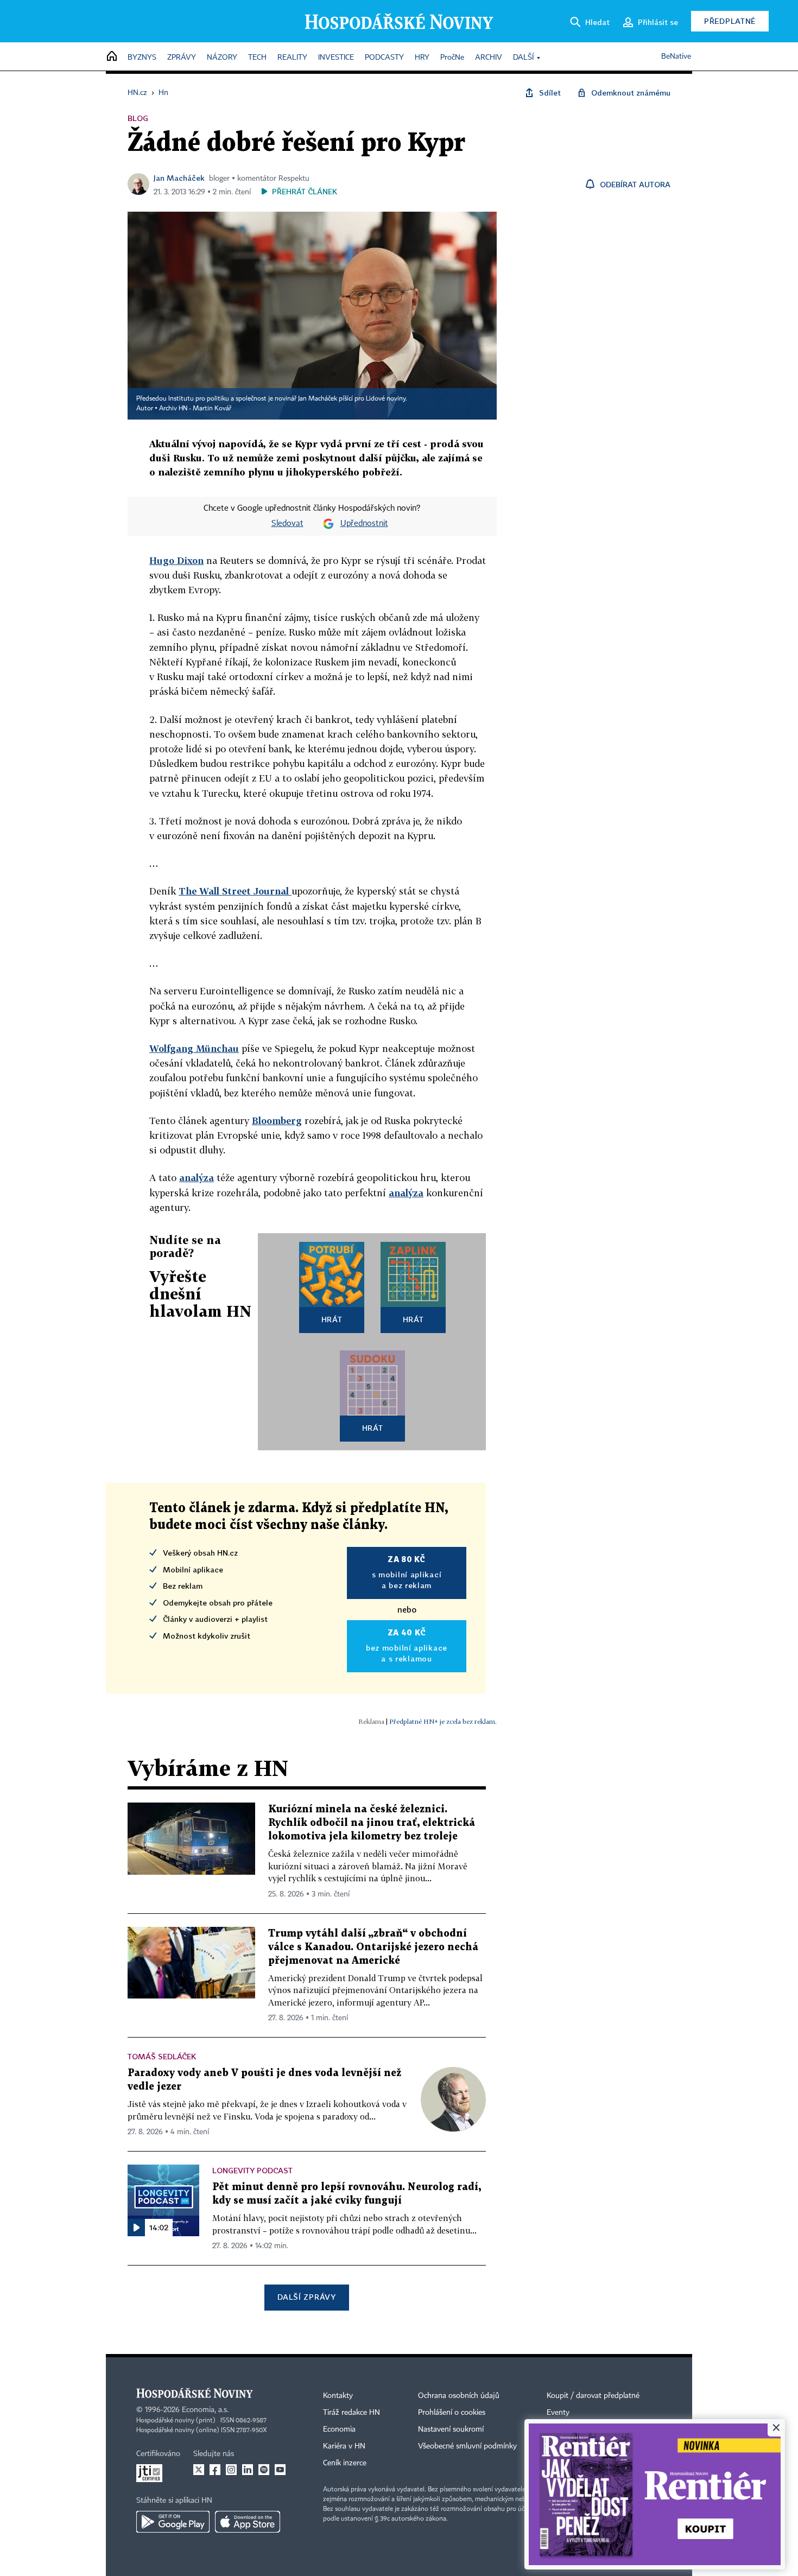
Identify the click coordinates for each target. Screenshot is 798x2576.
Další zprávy (306, 2297)
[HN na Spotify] (264, 2470)
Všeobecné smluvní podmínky (467, 2446)
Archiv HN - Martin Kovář (195, 409)
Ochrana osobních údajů (459, 2396)
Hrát (332, 1319)
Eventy (558, 2413)
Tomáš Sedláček (162, 2056)
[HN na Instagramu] (231, 2470)
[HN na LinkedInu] (248, 2470)
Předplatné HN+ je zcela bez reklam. (443, 1721)
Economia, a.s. (205, 2410)
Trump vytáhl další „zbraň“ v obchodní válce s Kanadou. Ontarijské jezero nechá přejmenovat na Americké (373, 1947)
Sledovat (287, 524)
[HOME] (112, 57)
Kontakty (338, 2396)
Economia (339, 2429)
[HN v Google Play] (173, 2522)
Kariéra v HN (344, 2446)
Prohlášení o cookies (452, 2413)
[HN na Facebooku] (215, 2470)
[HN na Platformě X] (199, 2470)
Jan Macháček (179, 178)
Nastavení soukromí (451, 2429)
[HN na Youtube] (280, 2470)
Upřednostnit (364, 524)
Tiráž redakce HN (351, 2413)
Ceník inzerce (345, 2463)
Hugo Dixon (176, 560)
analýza (197, 1178)
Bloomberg (277, 1121)
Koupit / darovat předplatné (593, 2396)
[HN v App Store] (248, 2522)
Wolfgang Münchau (194, 1048)
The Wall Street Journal (235, 891)
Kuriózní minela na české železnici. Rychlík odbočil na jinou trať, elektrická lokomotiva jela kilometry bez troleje (372, 1823)
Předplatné (730, 21)
